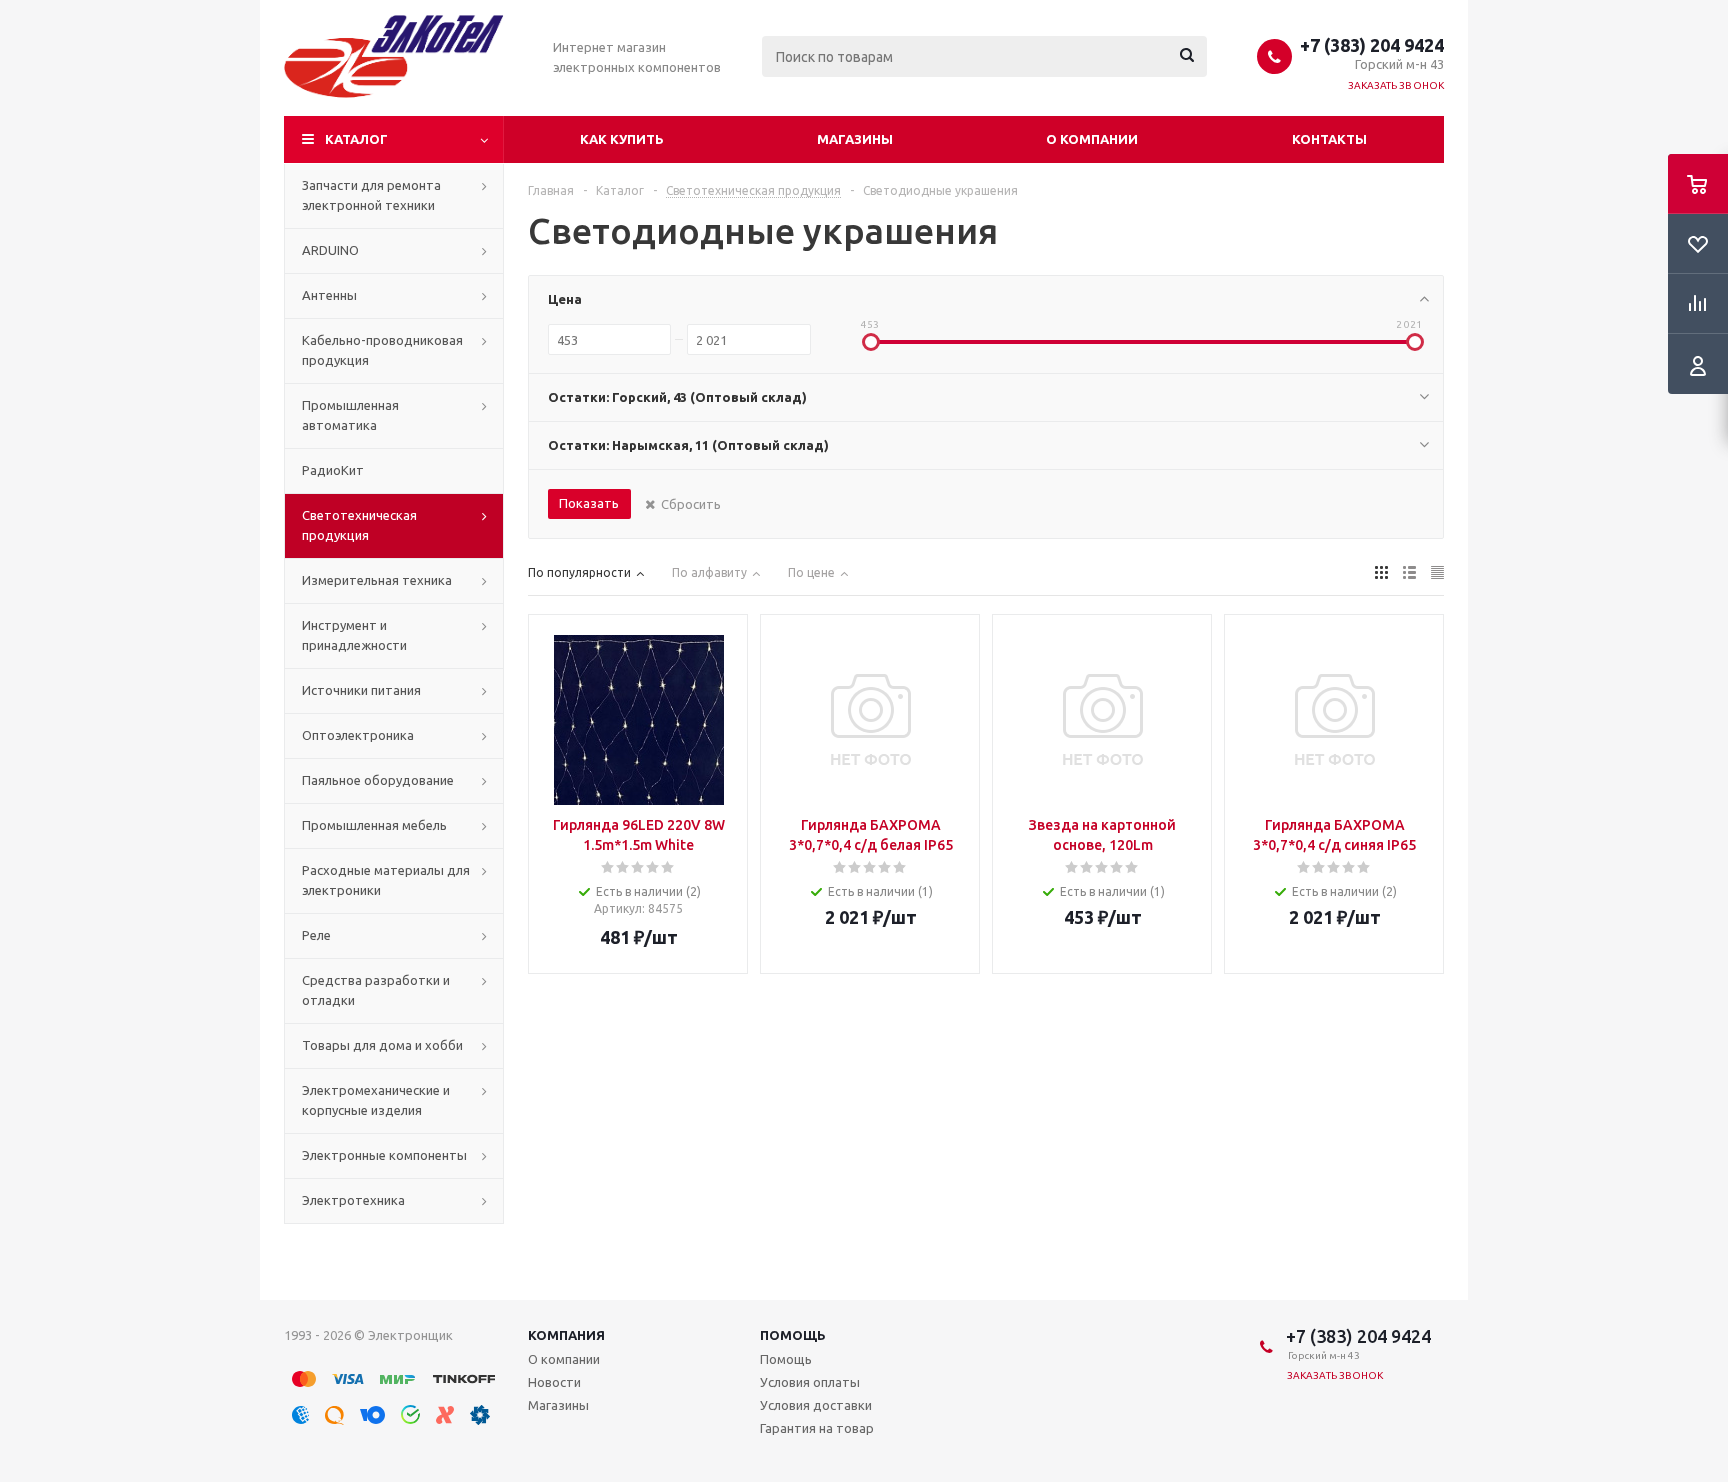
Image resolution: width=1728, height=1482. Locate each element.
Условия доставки (816, 1405)
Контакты (1329, 139)
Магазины (855, 139)
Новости (554, 1382)
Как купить (622, 139)
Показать (589, 503)
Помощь (793, 1335)
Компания (566, 1335)
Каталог (356, 139)
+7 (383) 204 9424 (1372, 45)
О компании (1092, 139)
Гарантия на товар (817, 1428)
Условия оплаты (810, 1382)
